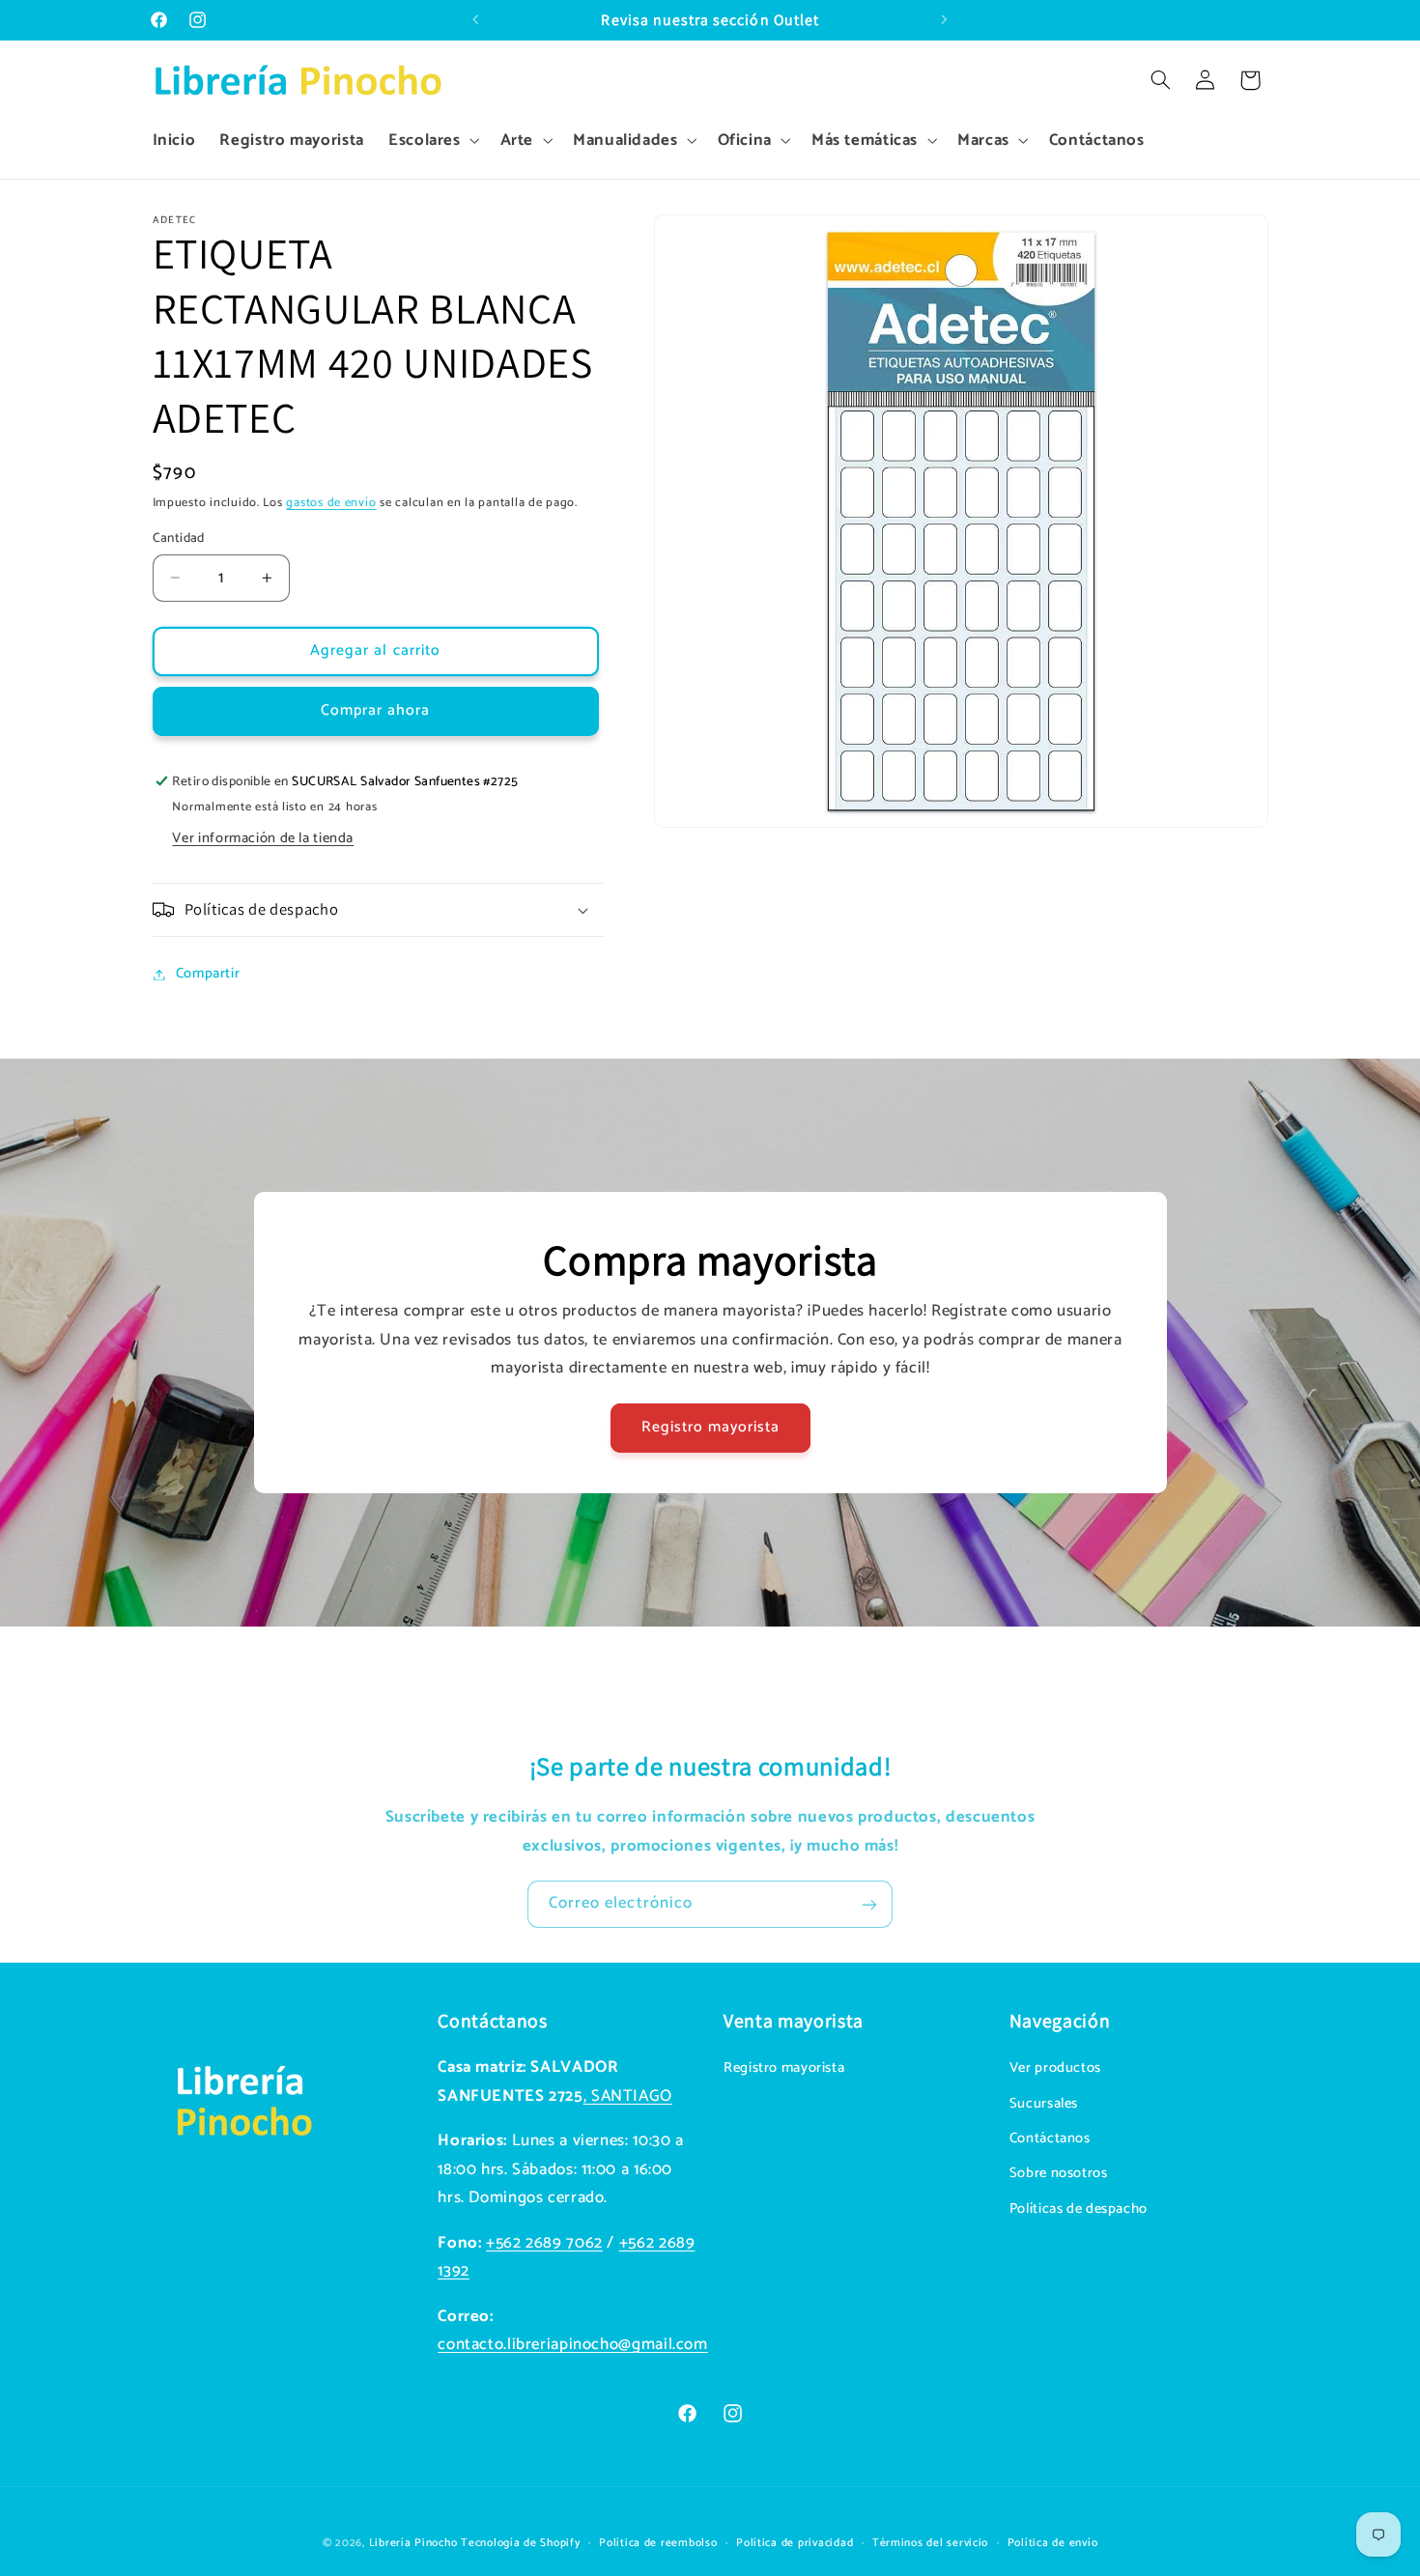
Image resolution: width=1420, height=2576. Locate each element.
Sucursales (1044, 2104)
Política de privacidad (795, 2543)
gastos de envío (331, 504)
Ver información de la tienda (263, 838)
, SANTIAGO (628, 2096)
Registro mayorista (710, 1428)
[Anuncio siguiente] (945, 20)
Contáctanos (1050, 2139)
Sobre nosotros (1059, 2174)
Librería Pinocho (413, 2543)
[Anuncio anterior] (475, 20)
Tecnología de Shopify (520, 2543)
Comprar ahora (376, 711)
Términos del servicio (930, 2543)
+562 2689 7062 (544, 2243)
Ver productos (1055, 2069)
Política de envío (1053, 2543)
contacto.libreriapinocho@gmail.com (572, 2346)
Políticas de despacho (1079, 2209)
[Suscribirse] (869, 1904)
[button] (432, 141)
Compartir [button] (208, 974)
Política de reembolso (658, 2543)
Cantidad (179, 538)
